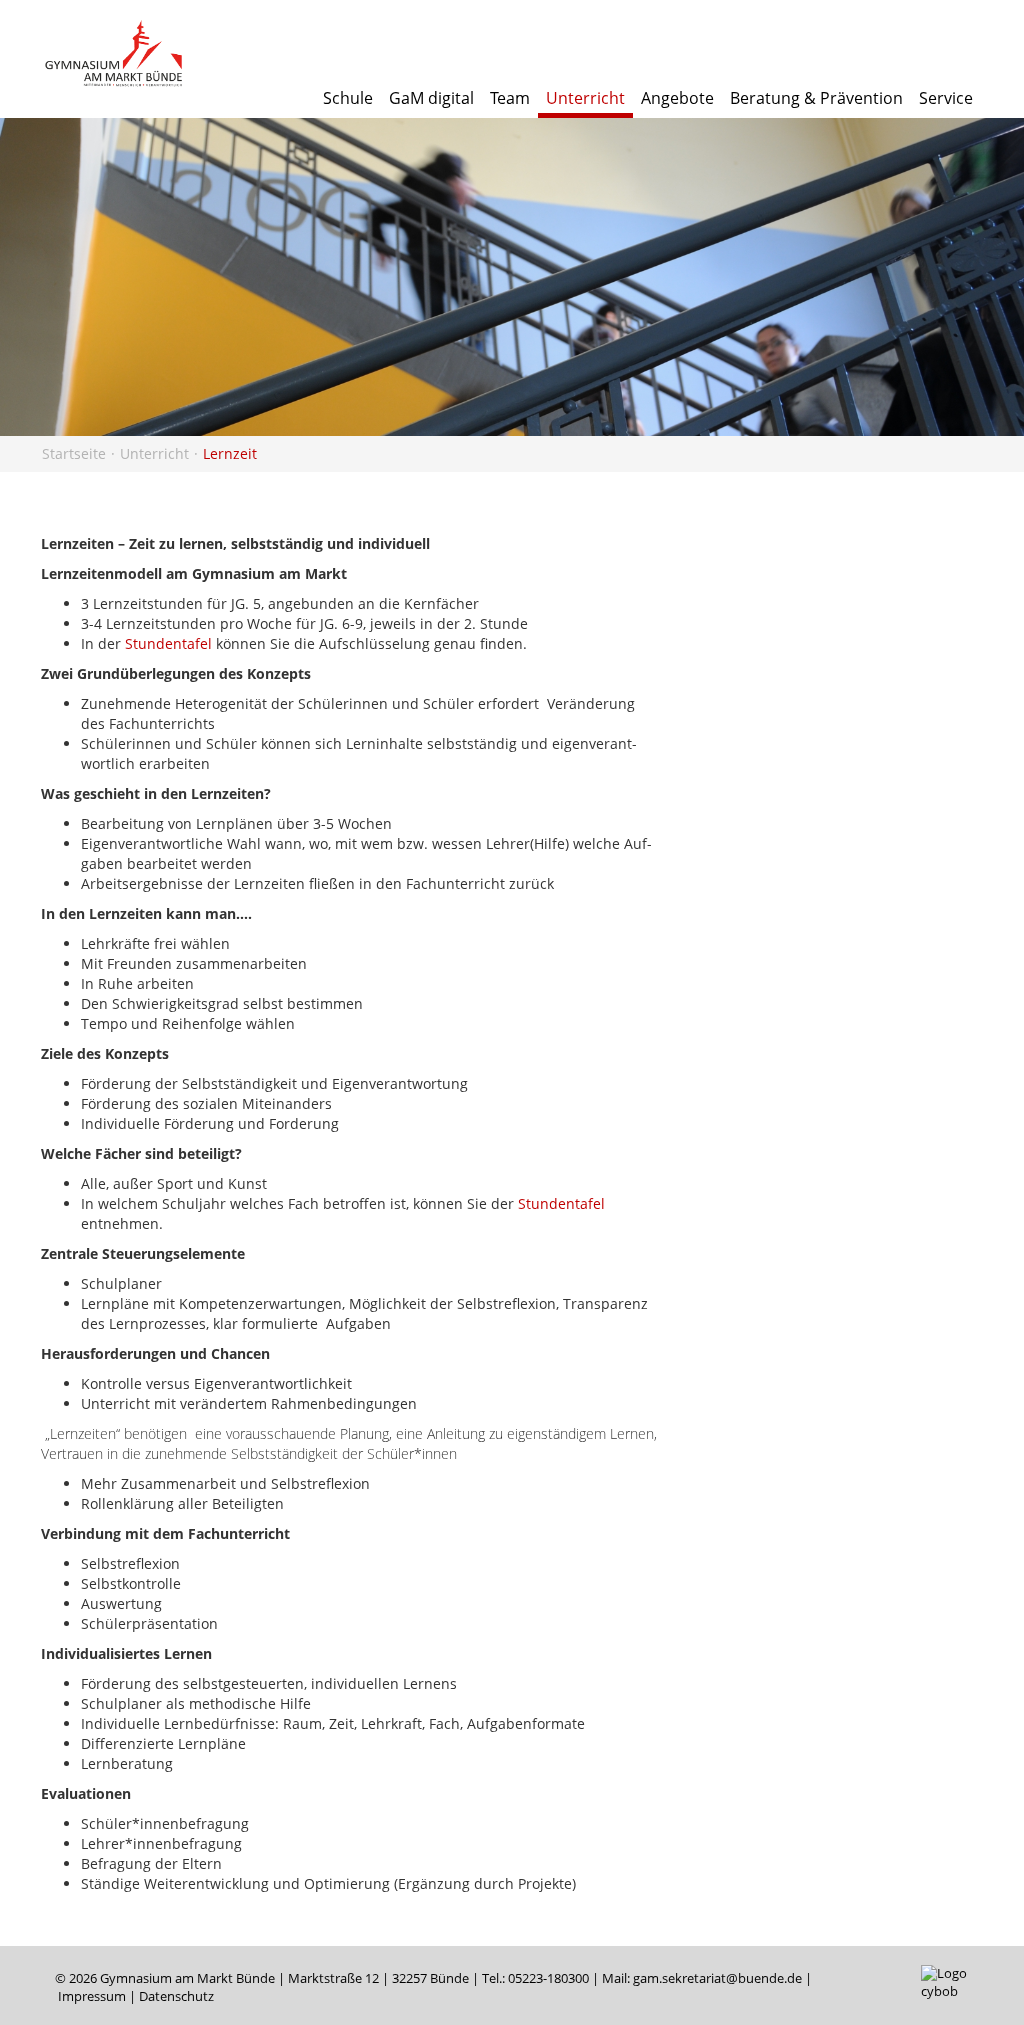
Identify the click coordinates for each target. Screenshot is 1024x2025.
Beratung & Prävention (816, 98)
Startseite (74, 453)
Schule (348, 98)
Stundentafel (168, 643)
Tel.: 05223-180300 (535, 1978)
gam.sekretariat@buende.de (717, 1978)
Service (946, 98)
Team (510, 98)
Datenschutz (176, 1996)
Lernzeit (230, 453)
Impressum (92, 1996)
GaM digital (431, 98)
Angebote (677, 98)
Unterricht (585, 98)
